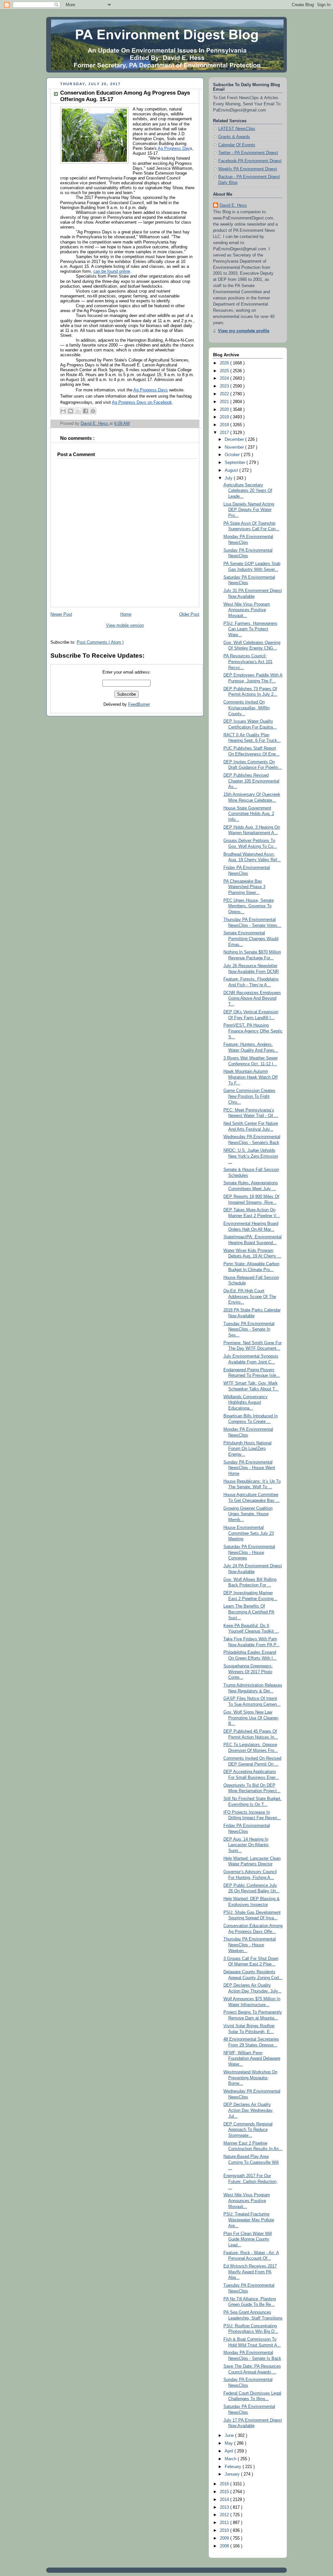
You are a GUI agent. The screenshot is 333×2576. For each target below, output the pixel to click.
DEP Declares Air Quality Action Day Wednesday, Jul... (248, 2110)
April (230, 2451)
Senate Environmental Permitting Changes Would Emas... (251, 939)
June (230, 2436)
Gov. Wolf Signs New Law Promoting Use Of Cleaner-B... (251, 1718)
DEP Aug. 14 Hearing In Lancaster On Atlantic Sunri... (246, 1845)
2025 (225, 371)
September (236, 463)
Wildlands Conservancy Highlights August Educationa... (246, 1403)
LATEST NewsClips (237, 129)
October (233, 455)
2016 (225, 2484)
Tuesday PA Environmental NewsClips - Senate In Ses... (249, 1329)
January (233, 2474)
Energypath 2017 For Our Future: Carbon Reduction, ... (251, 2182)
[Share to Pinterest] (93, 411)
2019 (225, 417)
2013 (225, 2507)
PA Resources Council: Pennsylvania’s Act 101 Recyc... (248, 662)
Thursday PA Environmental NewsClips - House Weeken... (250, 1945)
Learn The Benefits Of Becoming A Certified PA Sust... (249, 1612)
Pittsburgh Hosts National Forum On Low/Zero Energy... (247, 1449)
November (235, 447)
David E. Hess (233, 205)
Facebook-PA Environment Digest (250, 161)
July (229, 478)
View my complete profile (244, 331)
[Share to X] (78, 411)
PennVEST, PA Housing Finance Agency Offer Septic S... (253, 1031)
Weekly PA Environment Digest (248, 169)
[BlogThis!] (71, 411)
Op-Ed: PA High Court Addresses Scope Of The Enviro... (250, 1297)
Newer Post (61, 614)
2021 (225, 402)
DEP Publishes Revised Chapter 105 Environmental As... (251, 781)
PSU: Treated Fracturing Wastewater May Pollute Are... (249, 2220)
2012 (225, 2515)
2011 (225, 2523)
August (232, 470)
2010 (225, 2530)
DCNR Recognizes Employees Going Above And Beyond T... (252, 999)
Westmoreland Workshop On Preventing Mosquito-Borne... (250, 2078)
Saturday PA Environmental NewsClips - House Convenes (249, 1552)
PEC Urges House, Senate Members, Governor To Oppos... (249, 906)
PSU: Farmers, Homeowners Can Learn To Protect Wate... (250, 629)
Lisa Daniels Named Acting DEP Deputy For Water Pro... (249, 510)
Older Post (189, 614)
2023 (225, 386)
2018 (225, 425)
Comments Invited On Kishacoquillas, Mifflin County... (246, 708)
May (229, 2443)
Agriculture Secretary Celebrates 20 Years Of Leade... (248, 491)
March (231, 2459)
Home (126, 614)
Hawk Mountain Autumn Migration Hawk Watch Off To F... (251, 1077)
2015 (225, 2492)
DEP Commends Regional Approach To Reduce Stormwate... (248, 2130)
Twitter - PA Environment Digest (248, 153)
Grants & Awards (234, 137)
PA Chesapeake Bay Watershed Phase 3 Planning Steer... (244, 887)
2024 (225, 378)
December (235, 440)
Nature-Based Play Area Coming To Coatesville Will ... (251, 2162)
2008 (225, 2546)
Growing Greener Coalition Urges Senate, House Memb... (248, 1514)
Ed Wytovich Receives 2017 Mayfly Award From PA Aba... (250, 2272)
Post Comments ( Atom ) (100, 642)
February (234, 2467)
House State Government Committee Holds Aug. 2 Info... (249, 814)
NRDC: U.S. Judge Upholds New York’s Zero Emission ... (251, 1156)
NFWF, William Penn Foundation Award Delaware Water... (252, 2059)
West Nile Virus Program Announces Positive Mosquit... (247, 610)
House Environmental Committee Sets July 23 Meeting (249, 1533)
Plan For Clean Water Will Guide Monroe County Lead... (248, 2239)
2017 (225, 433)
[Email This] (63, 411)
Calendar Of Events (237, 145)
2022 (225, 394)
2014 (225, 2500)
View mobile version (125, 625)
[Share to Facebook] (86, 411)
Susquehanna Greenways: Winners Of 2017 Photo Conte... (248, 1672)
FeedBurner (139, 704)
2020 (225, 410)
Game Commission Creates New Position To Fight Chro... (249, 1096)
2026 (225, 363)
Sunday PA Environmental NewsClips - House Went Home (249, 1468)
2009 (225, 2538)
